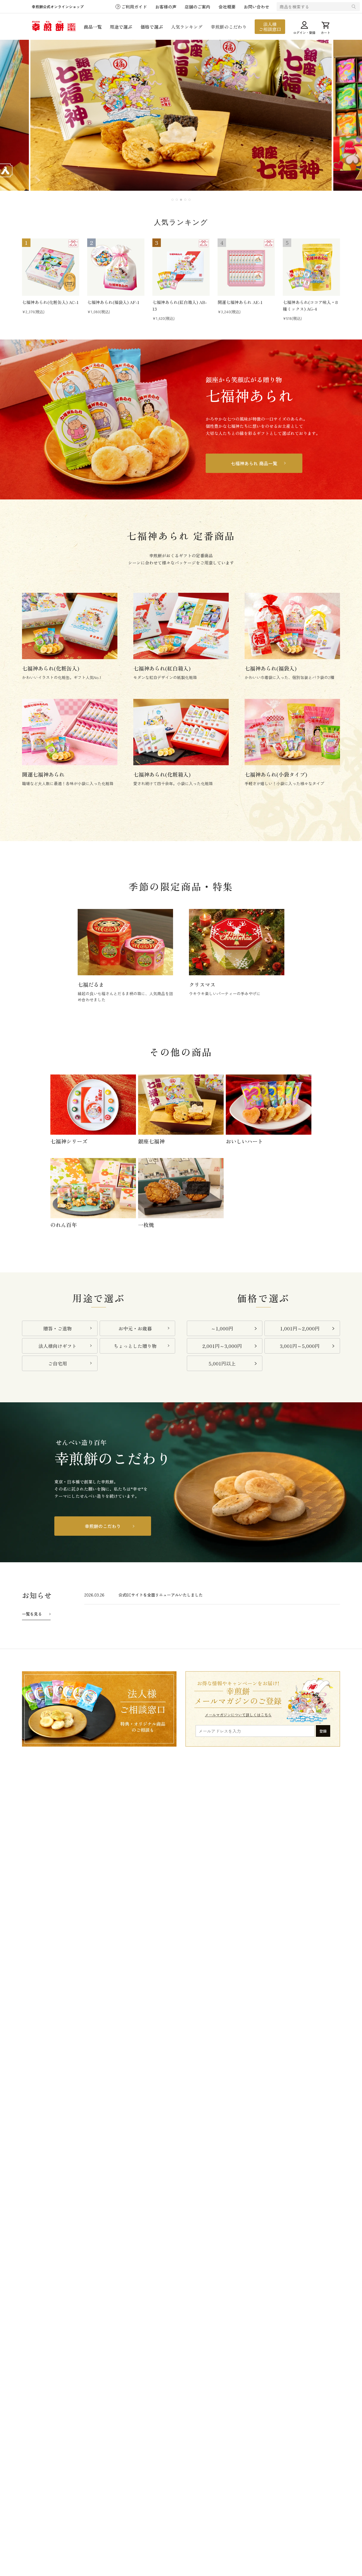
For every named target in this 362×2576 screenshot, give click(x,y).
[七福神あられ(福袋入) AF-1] (116, 267)
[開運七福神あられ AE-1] (246, 267)
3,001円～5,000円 (300, 1346)
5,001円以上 (222, 1363)
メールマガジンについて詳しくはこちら (238, 1715)
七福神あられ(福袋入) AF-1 (113, 302)
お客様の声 (166, 7)
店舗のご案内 (197, 7)
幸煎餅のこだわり (229, 27)
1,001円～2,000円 (300, 1328)
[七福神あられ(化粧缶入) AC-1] (51, 267)
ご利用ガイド (134, 7)
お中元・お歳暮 (135, 1328)
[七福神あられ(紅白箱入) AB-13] (181, 267)
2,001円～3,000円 (222, 1346)
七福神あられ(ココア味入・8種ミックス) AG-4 (310, 305)
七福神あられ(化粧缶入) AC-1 (50, 302)
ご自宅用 (58, 1363)
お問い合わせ (257, 7)
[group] (181, 115)
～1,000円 (222, 1328)
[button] (173, 200)
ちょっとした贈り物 (135, 1346)
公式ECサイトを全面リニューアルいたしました (161, 1595)
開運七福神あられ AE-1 (240, 302)
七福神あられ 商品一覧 (254, 463)
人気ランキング (187, 27)
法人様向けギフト (58, 1346)
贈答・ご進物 (58, 1328)
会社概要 (227, 7)
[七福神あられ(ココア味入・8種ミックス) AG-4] (311, 267)
